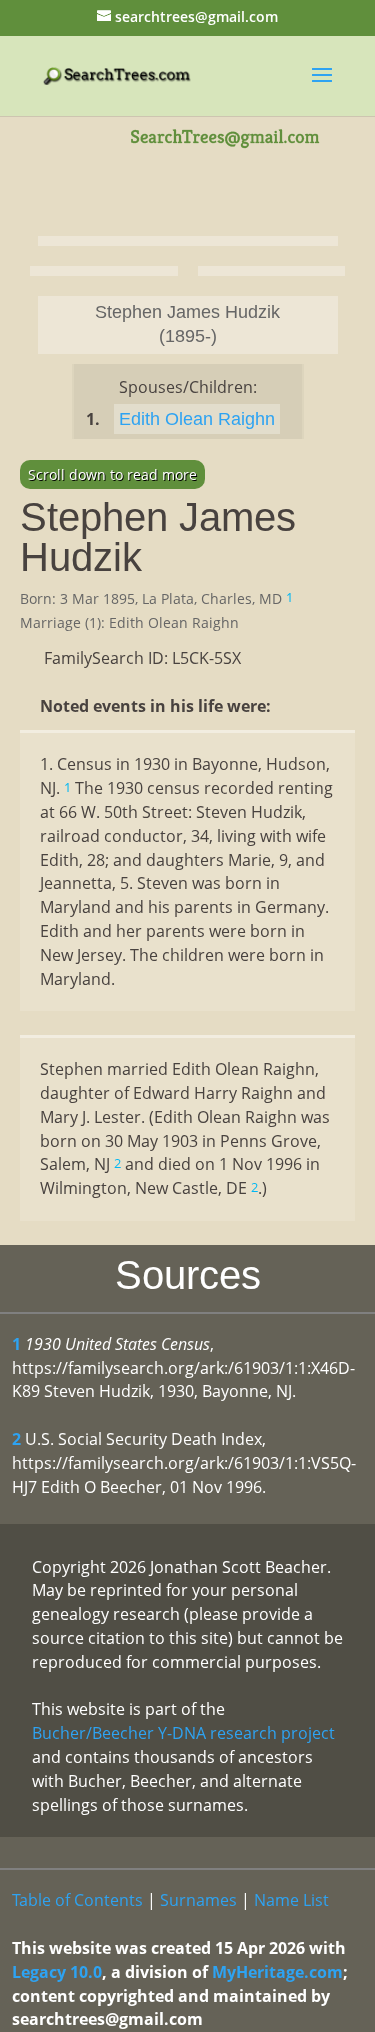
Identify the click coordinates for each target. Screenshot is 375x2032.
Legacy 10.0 (57, 1972)
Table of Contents (77, 1900)
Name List (291, 1900)
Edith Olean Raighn (197, 419)
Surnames (198, 1900)
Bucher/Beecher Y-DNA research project (183, 1733)
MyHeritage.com (277, 1972)
